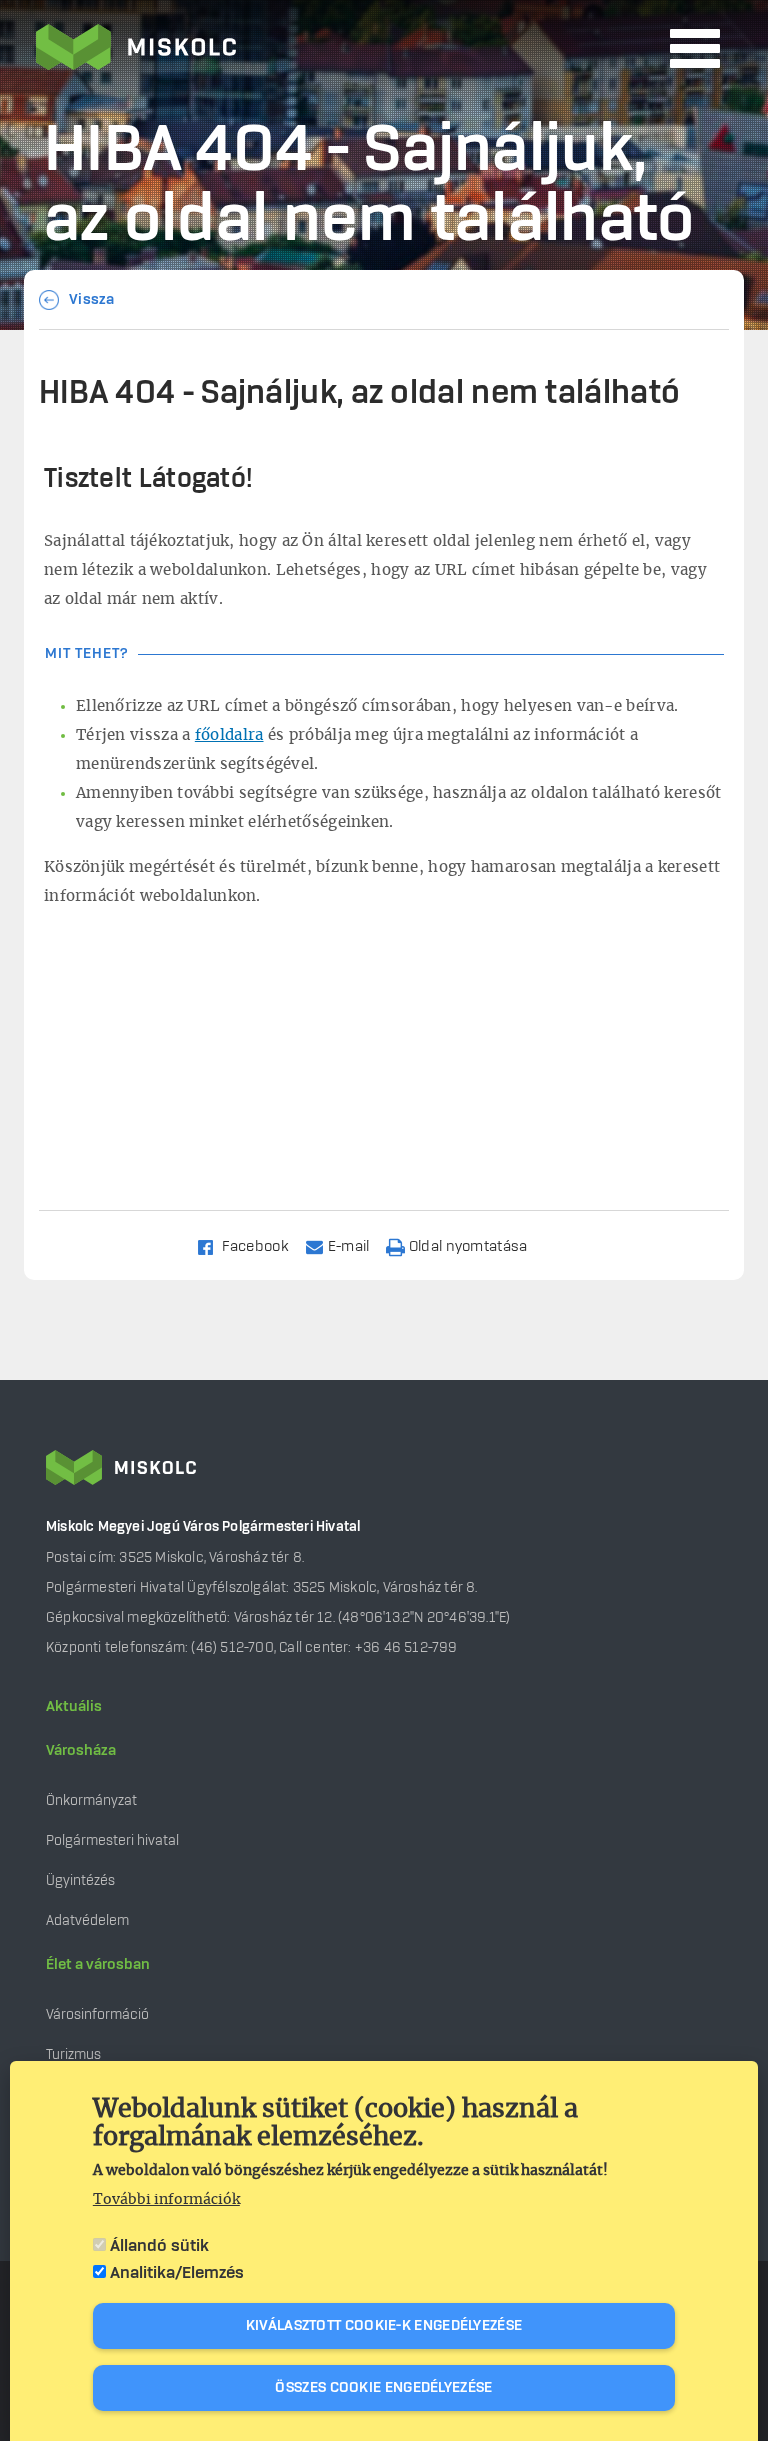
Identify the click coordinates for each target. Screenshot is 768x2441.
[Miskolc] (347, 49)
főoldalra (229, 735)
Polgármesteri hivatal (112, 1840)
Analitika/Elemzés (177, 2273)
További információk (166, 2200)
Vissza (92, 300)
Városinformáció (97, 2014)
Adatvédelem (87, 1920)
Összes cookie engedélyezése (383, 2388)
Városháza (81, 1751)
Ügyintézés (80, 1880)
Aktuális (74, 1707)
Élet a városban (98, 1965)
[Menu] (695, 48)
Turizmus (73, 2054)
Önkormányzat (91, 1800)
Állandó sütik (159, 2246)
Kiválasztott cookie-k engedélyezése (384, 2326)
